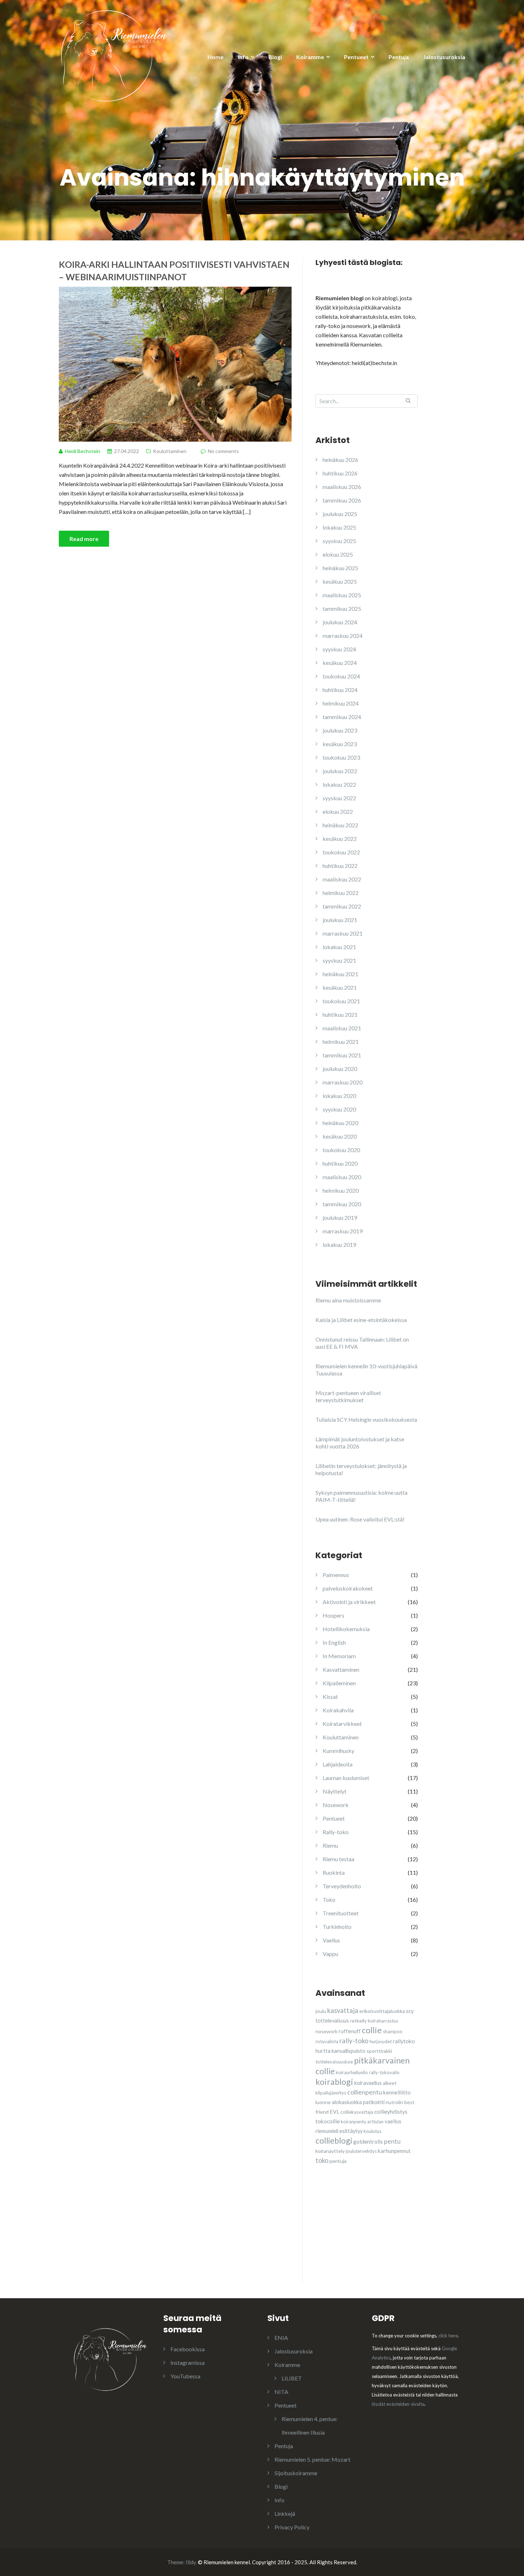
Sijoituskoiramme (296, 2473)
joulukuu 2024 (340, 622)
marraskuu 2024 (343, 636)
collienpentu (365, 2092)
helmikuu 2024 (341, 703)
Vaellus (331, 1940)
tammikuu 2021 (342, 1055)
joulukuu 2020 (340, 1069)
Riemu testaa (338, 1859)
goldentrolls (368, 2142)
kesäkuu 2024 (340, 663)
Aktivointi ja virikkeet (349, 1602)
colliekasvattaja (357, 2112)
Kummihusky (338, 1751)
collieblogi (334, 2140)
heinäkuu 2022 (340, 825)
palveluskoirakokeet (348, 1588)
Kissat (330, 1696)
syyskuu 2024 (339, 649)
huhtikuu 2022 (340, 866)
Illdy (191, 2562)
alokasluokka (347, 2102)
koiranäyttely (330, 2151)
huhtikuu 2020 (340, 1163)
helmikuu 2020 (341, 1190)
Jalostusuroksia (444, 57)
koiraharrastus (383, 2021)
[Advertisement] (369, 2237)
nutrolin (394, 2102)
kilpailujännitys (331, 2093)
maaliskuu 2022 (342, 879)
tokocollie (328, 2121)
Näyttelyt (335, 1791)
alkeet (390, 2083)
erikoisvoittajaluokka (382, 2011)
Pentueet (356, 57)
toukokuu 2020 (341, 1150)
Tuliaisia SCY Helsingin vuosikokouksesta (366, 1419)
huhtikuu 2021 (340, 1014)
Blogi (275, 57)
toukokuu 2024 (341, 676)
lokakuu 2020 (339, 1096)
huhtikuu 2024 (340, 690)
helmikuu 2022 (341, 893)
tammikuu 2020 (342, 1204)
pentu (392, 2141)
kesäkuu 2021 (340, 987)
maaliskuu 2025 (342, 595)
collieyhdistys (391, 2112)
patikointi (374, 2102)
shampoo (393, 2031)
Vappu (330, 1954)
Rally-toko (336, 1832)
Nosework (336, 1805)
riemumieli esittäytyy (339, 2131)
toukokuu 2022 (341, 852)
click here (448, 2336)
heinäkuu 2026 (340, 460)
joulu (321, 2011)
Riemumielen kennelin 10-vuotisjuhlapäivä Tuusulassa (366, 1370)
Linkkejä (285, 2513)
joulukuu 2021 (340, 920)
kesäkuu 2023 (340, 744)
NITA (281, 2392)
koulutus (373, 2131)
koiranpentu (353, 2122)
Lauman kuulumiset (346, 1778)
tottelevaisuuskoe (334, 2062)
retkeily (358, 2021)
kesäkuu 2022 (340, 839)
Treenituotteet (341, 1913)
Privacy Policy (292, 2527)
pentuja (338, 2161)
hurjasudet (381, 2041)
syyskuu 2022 (339, 798)
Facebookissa (187, 2349)
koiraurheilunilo (352, 2072)
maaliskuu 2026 (342, 487)
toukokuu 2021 (341, 1001)
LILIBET (292, 2378)
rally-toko (354, 2041)
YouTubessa (185, 2376)
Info (243, 57)
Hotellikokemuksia (346, 1629)
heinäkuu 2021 (340, 974)
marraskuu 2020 (343, 1082)
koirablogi (334, 2082)
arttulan (375, 2122)
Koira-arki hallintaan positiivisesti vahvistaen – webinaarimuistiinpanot (174, 270)
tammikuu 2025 (342, 608)
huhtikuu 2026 (340, 473)
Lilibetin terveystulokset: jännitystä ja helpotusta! (361, 1469)
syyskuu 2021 (339, 960)
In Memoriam (339, 1656)
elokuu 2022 (338, 811)
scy (410, 2011)
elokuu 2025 (338, 554)
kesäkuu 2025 (340, 581)
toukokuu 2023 (341, 757)
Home (215, 57)
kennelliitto (397, 2092)
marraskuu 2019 (343, 1231)
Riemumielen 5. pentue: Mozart (312, 2459)
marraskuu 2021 (343, 933)
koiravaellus (368, 2083)
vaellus (393, 2121)
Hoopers (333, 1615)
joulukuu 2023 (340, 730)
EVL (335, 2112)
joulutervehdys (361, 2151)
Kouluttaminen (170, 451)
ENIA (281, 2338)
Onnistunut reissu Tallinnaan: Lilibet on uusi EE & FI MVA (362, 1343)
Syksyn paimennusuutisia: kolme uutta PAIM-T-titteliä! (361, 1496)
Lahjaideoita (338, 1764)
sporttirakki (379, 2051)
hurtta (323, 2051)
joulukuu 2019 (340, 1217)
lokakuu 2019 (339, 1245)
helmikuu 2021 (341, 1042)
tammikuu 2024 (342, 717)
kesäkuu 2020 (340, 1136)
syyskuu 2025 (339, 541)
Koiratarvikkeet (342, 1724)
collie (372, 2030)
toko (322, 2160)
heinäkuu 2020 (340, 1123)
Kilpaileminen (339, 1683)
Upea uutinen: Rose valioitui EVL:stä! (360, 1519)
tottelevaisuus (332, 2021)
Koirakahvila (338, 1710)
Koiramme (310, 57)
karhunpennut (394, 2151)
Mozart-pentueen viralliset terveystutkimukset (348, 1396)
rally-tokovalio (384, 2072)
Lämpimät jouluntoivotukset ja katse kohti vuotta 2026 (360, 1443)
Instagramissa (187, 2362)
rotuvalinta (327, 2041)
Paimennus (336, 1575)
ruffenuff (350, 2031)
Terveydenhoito (342, 1886)
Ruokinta (334, 1872)
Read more (84, 539)
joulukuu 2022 (340, 771)
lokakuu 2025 (339, 527)
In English (334, 1642)
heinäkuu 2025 (340, 568)
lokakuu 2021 (339, 947)
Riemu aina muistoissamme (348, 1300)
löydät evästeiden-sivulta (398, 2404)
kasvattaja (343, 2010)
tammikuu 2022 (342, 906)
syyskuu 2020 (339, 1109)
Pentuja (399, 57)
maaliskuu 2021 (342, 1028)
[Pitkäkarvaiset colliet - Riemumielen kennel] (114, 55)
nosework (327, 2031)
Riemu (330, 1845)
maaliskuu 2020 (342, 1177)
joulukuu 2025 (340, 514)
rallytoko (404, 2041)
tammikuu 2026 (342, 500)
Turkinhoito (337, 1927)
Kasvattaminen (341, 1669)
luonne (323, 2102)
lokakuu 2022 (339, 784)
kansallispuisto (348, 2051)
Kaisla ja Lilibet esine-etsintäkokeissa (361, 1320)
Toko (329, 1900)
